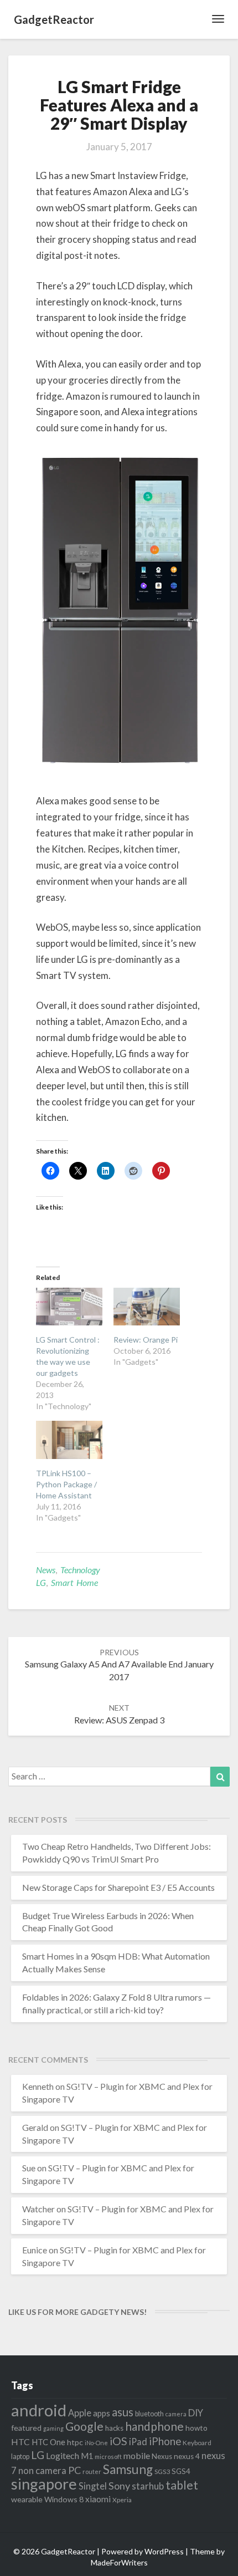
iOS (118, 2441)
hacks (114, 2428)
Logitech (63, 2455)
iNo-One (96, 2443)
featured (26, 2428)
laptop (20, 2457)
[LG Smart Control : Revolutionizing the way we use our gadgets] (69, 1307)
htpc (75, 2442)
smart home (74, 1582)
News (46, 1570)
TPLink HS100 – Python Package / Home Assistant (66, 1484)
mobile (137, 2455)
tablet (182, 2485)
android (39, 2410)
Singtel (93, 2486)
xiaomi (98, 2499)
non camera (42, 2470)
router (92, 2472)
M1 (87, 2456)
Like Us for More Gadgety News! (77, 2312)
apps (102, 2413)
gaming (53, 2428)
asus (123, 2412)
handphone (154, 2426)
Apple (80, 2413)
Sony (119, 2486)
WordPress (164, 2551)
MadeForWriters (119, 2562)
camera (176, 2414)
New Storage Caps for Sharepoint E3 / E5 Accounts (118, 1887)
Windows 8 (64, 2499)
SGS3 (162, 2472)
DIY (196, 2413)
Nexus (162, 2456)
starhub (148, 2486)
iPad (138, 2442)
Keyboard (197, 2443)
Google (84, 2426)
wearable (27, 2499)
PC (74, 2470)
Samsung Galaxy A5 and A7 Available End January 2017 (119, 1665)
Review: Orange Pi (146, 1340)
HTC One (48, 2442)
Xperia (122, 2500)
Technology (80, 1570)
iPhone (165, 2441)
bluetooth (149, 2414)
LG (41, 1582)
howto (196, 2428)
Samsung (128, 2469)
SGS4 (181, 2471)
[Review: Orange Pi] (147, 1307)
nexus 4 (187, 2456)
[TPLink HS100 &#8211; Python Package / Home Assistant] (69, 1440)
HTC (20, 2442)
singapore (44, 2484)
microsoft (108, 2457)
